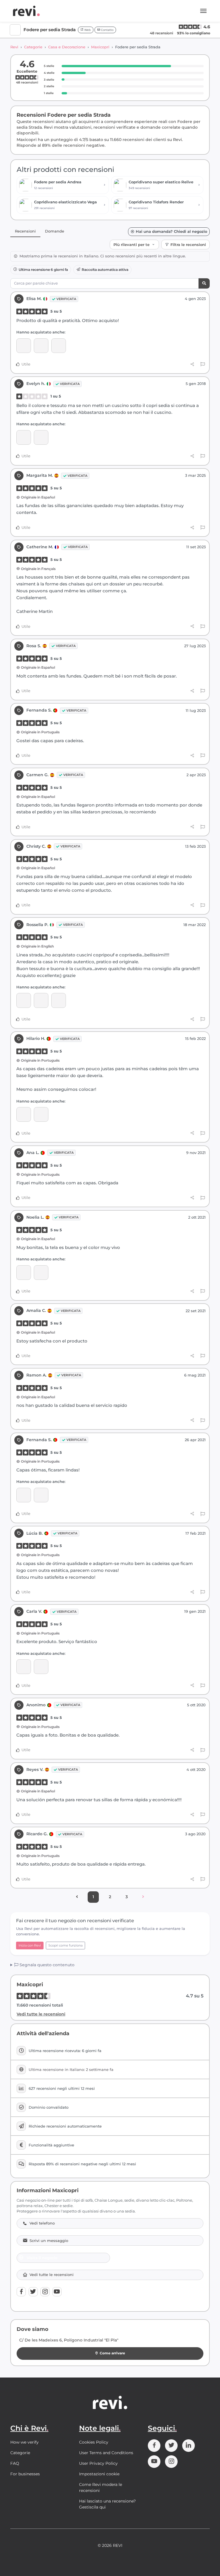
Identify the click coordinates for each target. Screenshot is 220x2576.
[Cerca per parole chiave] (204, 284)
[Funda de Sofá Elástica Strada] (41, 346)
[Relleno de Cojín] (59, 1000)
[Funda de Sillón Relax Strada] (24, 346)
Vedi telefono (42, 2223)
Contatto (107, 30)
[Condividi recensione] (192, 364)
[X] (33, 2292)
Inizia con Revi (30, 1945)
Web (87, 30)
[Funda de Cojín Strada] (41, 1000)
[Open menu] (203, 11)
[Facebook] (21, 2292)
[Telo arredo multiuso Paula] (41, 437)
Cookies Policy (94, 2442)
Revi (14, 47)
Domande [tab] (55, 231)
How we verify (24, 2442)
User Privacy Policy (98, 2463)
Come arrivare (112, 2353)
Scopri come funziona (65, 1945)
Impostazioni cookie (99, 2474)
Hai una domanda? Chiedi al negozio (171, 232)
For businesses (25, 2474)
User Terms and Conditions (106, 2453)
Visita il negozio (42, 2258)
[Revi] (26, 11)
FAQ (15, 2463)
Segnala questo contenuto (46, 1965)
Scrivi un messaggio (49, 2241)
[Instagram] (45, 2292)
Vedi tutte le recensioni (41, 2014)
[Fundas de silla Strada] (59, 346)
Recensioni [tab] (25, 231)
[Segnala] (203, 364)
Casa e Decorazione (67, 47)
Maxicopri (100, 47)
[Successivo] (143, 1897)
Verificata (66, 299)
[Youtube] (57, 2292)
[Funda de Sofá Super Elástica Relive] (41, 1495)
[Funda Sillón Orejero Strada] (41, 1667)
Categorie (33, 47)
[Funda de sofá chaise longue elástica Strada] (41, 1273)
